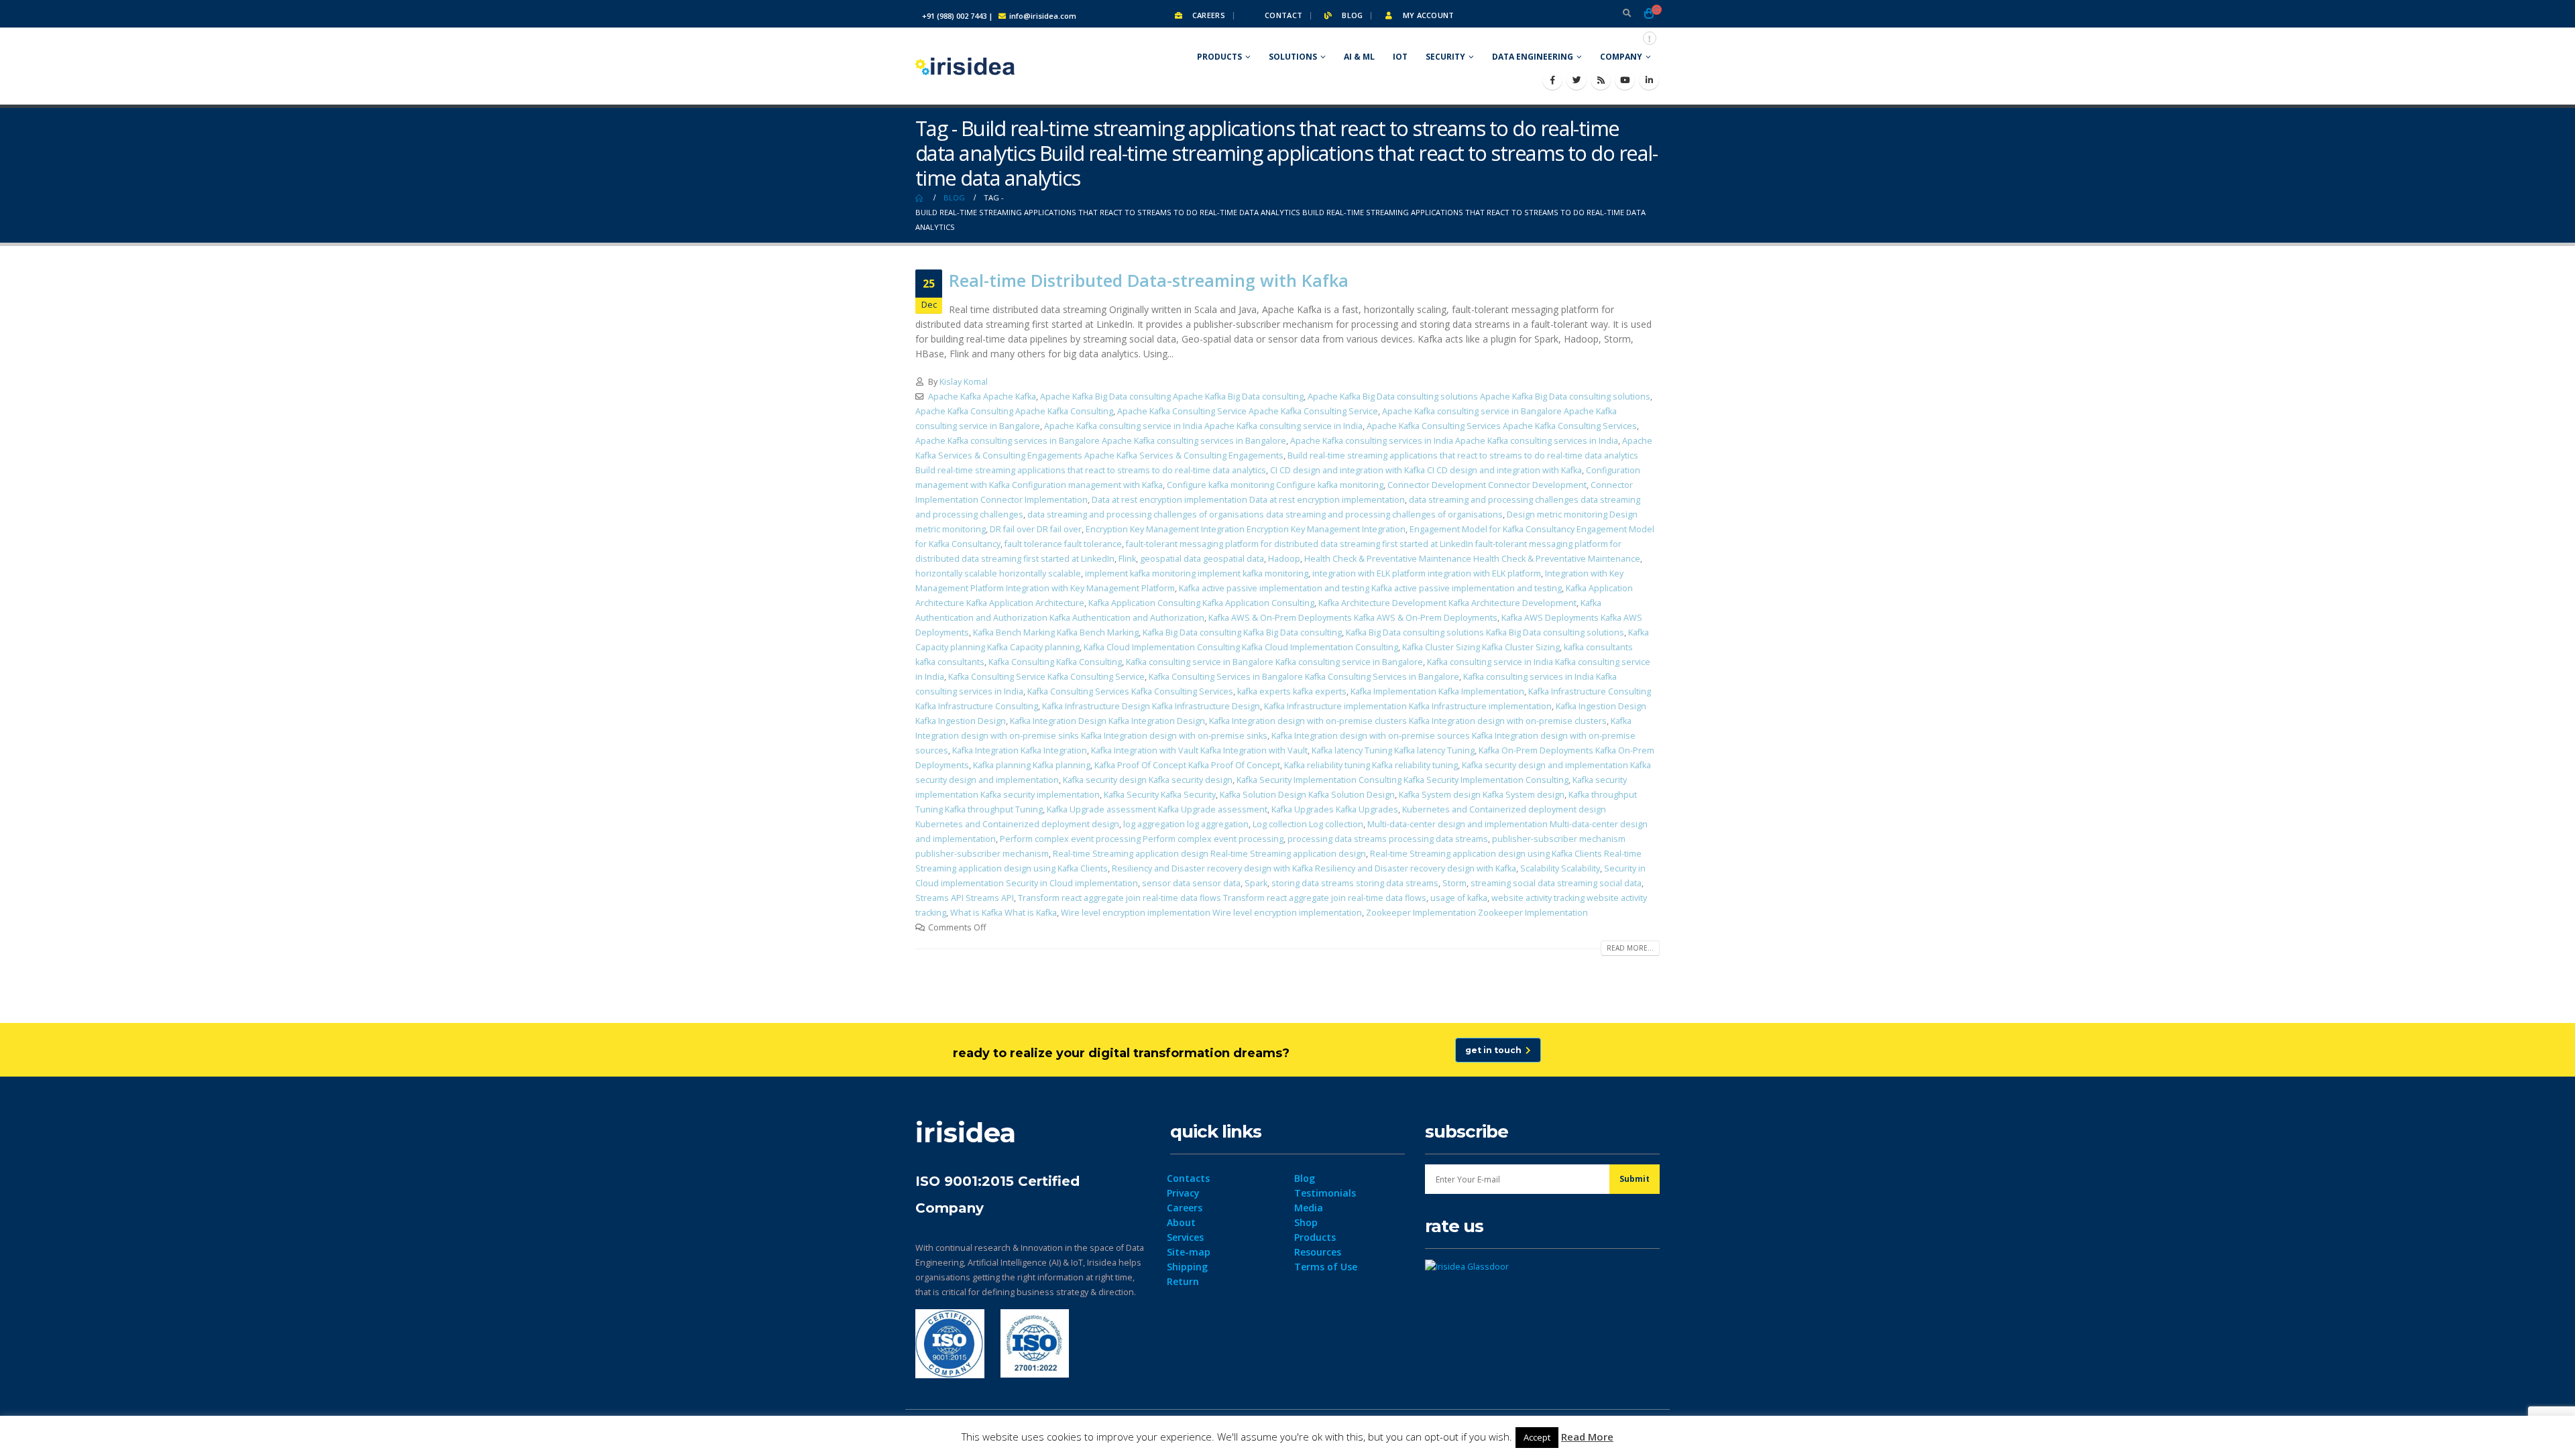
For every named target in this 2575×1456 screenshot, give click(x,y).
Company (1621, 57)
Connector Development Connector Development (1487, 485)
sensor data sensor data (1191, 883)
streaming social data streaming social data (1556, 883)
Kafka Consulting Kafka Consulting (1055, 662)
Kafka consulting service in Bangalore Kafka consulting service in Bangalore (1274, 662)
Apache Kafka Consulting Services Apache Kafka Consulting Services (1502, 426)
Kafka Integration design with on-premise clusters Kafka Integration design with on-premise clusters (1408, 721)
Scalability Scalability (1560, 868)
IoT (1400, 57)
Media (1309, 1208)
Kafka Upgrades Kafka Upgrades (1335, 809)
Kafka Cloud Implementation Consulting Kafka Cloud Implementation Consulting (1241, 647)
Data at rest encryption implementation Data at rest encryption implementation (1248, 500)
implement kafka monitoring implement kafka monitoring (1197, 573)
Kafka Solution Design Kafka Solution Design (1307, 795)
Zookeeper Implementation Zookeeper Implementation (1477, 913)
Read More (1587, 1437)
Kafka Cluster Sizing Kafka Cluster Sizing (1481, 647)
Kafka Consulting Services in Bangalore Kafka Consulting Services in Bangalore (1304, 677)
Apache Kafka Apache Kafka (982, 397)
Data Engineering (1533, 57)
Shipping (1187, 1267)
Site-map (1189, 1252)
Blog (1351, 15)
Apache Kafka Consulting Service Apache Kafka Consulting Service (1248, 411)
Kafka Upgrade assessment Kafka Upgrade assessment (1157, 809)
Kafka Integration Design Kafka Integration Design (1107, 721)
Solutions (1293, 57)
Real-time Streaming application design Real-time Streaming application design (1209, 854)
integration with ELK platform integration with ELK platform (1427, 573)
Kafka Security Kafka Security (1160, 795)
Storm (1454, 883)
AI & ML (1359, 57)
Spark (1256, 883)
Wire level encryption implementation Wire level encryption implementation (1211, 913)
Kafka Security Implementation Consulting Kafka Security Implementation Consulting (1403, 780)
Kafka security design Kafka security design (1148, 780)
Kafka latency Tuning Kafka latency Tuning (1393, 750)
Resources (1318, 1252)
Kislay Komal (964, 382)
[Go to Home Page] (920, 198)
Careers (1208, 15)
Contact (1282, 15)
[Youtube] (1625, 80)
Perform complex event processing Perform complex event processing (1142, 839)
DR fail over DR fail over (1036, 529)
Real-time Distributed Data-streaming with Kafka (1149, 280)
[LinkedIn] (1649, 80)
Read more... (1630, 948)
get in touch (1495, 1050)
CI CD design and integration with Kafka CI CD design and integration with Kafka (1426, 470)
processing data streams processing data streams (1388, 839)
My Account (1427, 15)
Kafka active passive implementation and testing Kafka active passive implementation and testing (1370, 588)
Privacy (1183, 1193)
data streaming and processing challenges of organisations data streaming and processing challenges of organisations (1265, 514)
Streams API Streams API (965, 898)
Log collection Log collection (1308, 824)
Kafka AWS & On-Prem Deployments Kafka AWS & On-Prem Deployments (1353, 618)
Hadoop (1284, 559)
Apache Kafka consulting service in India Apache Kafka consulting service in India (1203, 426)
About (1181, 1222)
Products (1219, 57)
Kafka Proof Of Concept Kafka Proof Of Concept (1187, 765)
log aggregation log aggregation (1186, 824)
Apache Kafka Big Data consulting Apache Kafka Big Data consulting (1172, 397)
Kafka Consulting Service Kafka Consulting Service (1046, 677)
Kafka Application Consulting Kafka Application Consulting (1201, 603)
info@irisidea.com (1043, 16)
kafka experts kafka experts (1292, 691)
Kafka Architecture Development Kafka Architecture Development (1447, 603)
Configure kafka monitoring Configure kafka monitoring (1275, 485)
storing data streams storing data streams (1355, 883)
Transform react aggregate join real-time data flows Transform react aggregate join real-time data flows (1222, 898)
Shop (1306, 1222)
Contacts (1188, 1178)
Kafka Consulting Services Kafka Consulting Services (1130, 691)
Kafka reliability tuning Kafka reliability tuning (1371, 765)
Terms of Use (1326, 1267)
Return (1183, 1281)
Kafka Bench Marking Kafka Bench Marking (1056, 632)
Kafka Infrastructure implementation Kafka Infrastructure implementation (1408, 706)
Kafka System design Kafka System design (1482, 795)
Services (1185, 1237)
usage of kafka (1459, 898)
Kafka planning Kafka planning (1032, 765)
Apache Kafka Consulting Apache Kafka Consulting (1014, 411)
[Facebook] (1552, 80)
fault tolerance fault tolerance (1063, 544)
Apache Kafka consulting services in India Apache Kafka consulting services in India (1454, 441)
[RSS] (1601, 80)
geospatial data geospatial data (1202, 559)
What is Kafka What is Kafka (1004, 913)
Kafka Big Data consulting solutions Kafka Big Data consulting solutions (1485, 632)
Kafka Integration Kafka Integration (1020, 750)
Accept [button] (1537, 1437)
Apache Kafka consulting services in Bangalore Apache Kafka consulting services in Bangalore (1101, 441)
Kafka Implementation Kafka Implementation (1437, 691)
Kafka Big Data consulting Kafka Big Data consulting (1242, 632)
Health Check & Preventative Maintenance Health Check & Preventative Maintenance (1472, 559)
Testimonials (1325, 1193)
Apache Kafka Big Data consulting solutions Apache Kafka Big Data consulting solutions (1479, 397)
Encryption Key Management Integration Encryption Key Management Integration (1246, 529)
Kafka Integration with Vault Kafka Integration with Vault (1199, 750)
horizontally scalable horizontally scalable (998, 573)
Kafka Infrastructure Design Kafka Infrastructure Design (1151, 706)
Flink (1127, 559)
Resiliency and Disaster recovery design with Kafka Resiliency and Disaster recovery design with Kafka (1314, 868)
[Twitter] (1577, 80)
